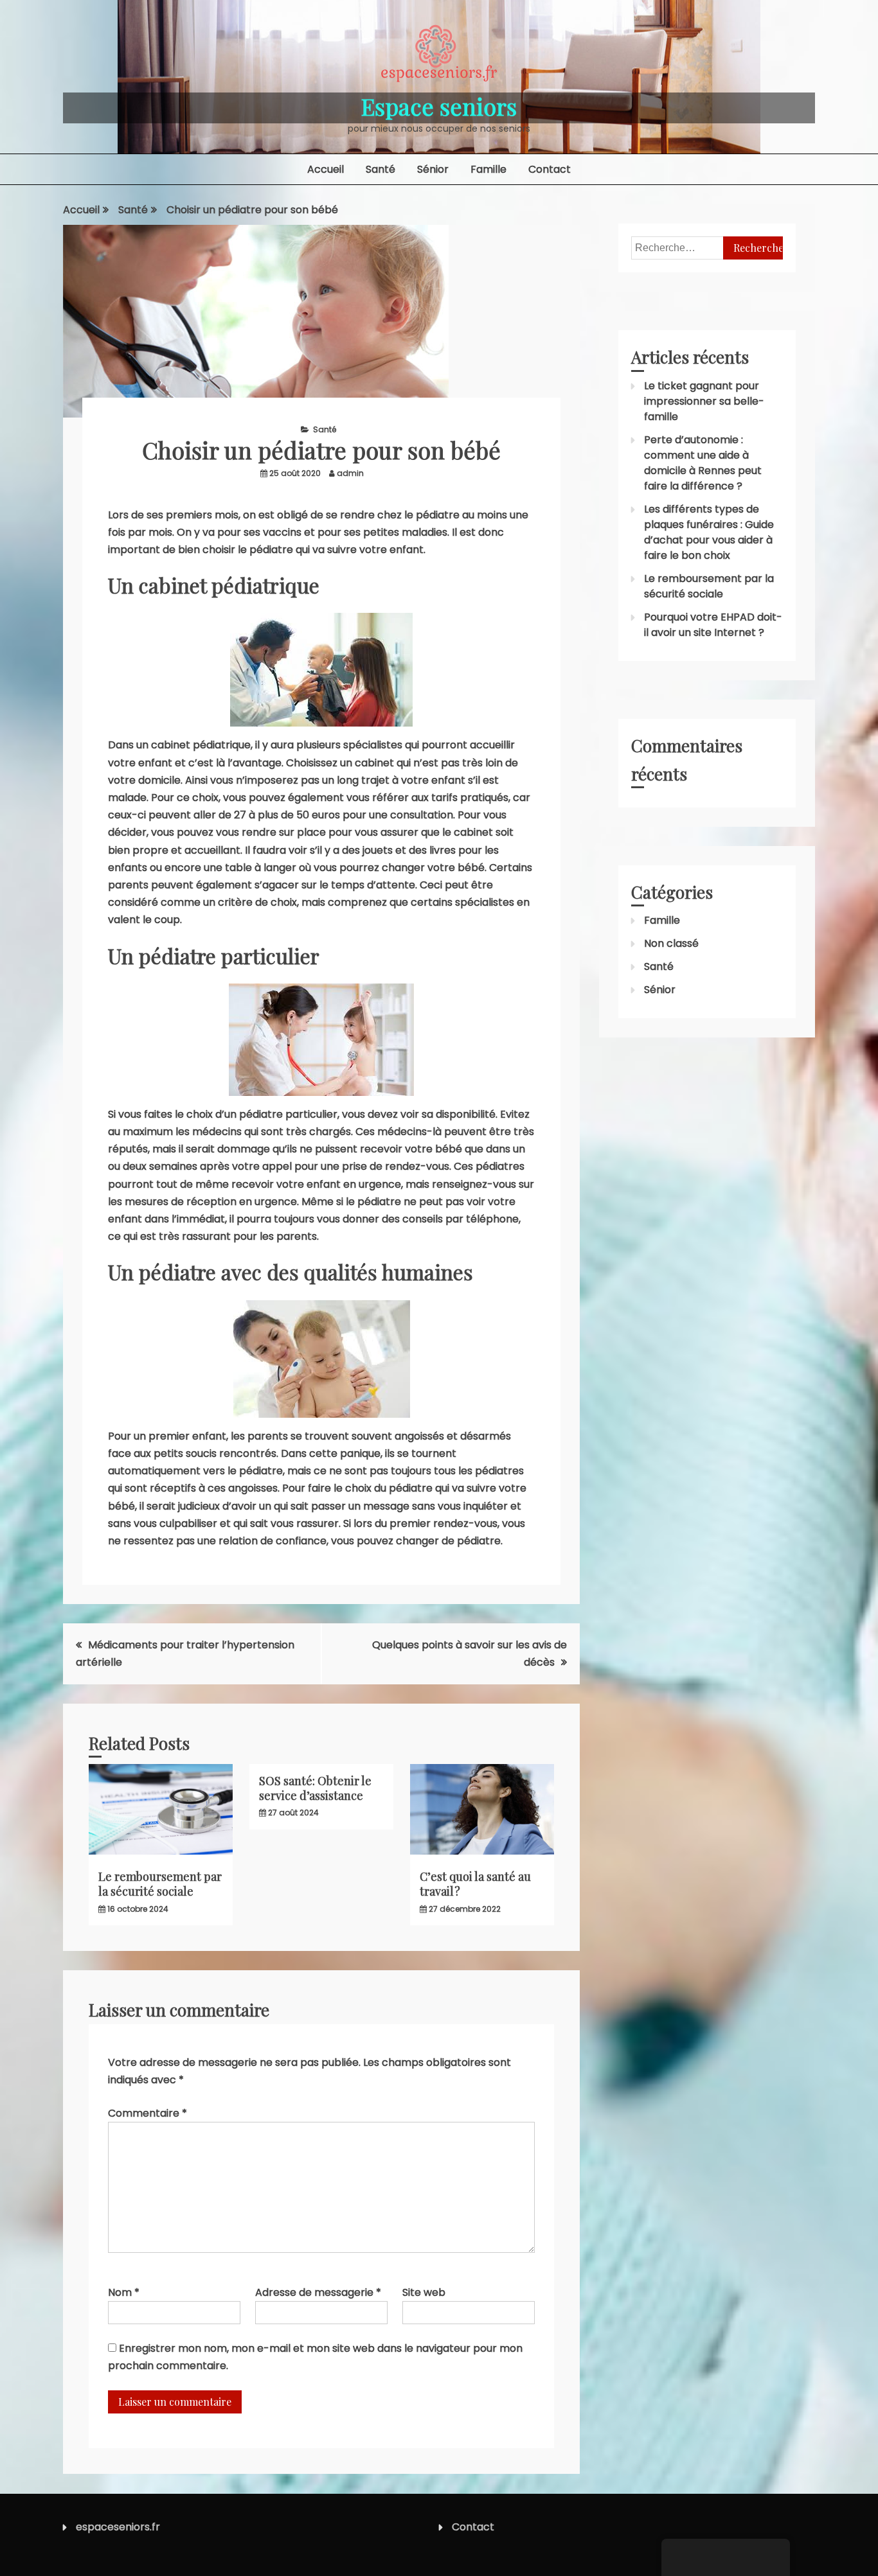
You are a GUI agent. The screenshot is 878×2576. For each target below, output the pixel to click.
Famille (488, 169)
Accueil (326, 169)
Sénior (433, 169)
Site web (424, 2292)
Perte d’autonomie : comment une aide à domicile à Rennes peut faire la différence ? (703, 463)
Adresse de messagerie (318, 2292)
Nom (124, 2292)
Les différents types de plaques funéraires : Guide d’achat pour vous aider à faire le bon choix (709, 532)
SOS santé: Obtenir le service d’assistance (315, 1788)
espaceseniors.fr (118, 2527)
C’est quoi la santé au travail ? (475, 1884)
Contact (550, 169)
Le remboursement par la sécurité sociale (160, 1884)
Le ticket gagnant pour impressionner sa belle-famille (704, 401)
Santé (381, 169)
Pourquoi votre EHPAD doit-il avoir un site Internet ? (713, 625)
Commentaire (148, 2113)
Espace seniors (439, 106)
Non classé (671, 943)
